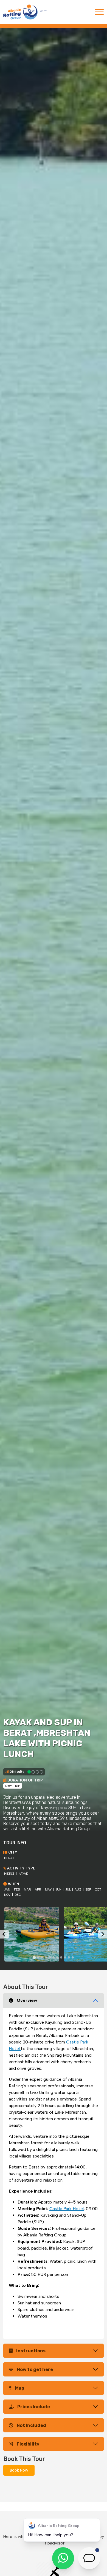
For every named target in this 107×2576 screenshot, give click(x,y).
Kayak (23, 1874)
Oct (98, 1890)
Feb (17, 1890)
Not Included (31, 2425)
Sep (88, 1890)
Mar (27, 1890)
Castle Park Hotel (67, 2209)
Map (20, 2388)
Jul (68, 1890)
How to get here (35, 2369)
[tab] (34, 1958)
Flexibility (28, 2444)
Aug (78, 1890)
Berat (9, 1858)
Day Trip (13, 1786)
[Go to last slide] (4, 1934)
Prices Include (34, 2407)
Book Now (19, 2470)
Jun (58, 1890)
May (48, 1890)
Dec (18, 1895)
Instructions (31, 2351)
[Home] (25, 12)
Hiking (9, 1874)
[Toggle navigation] (99, 12)
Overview (27, 2000)
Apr (38, 1890)
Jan (7, 1890)
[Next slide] (103, 1934)
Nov (7, 1895)
